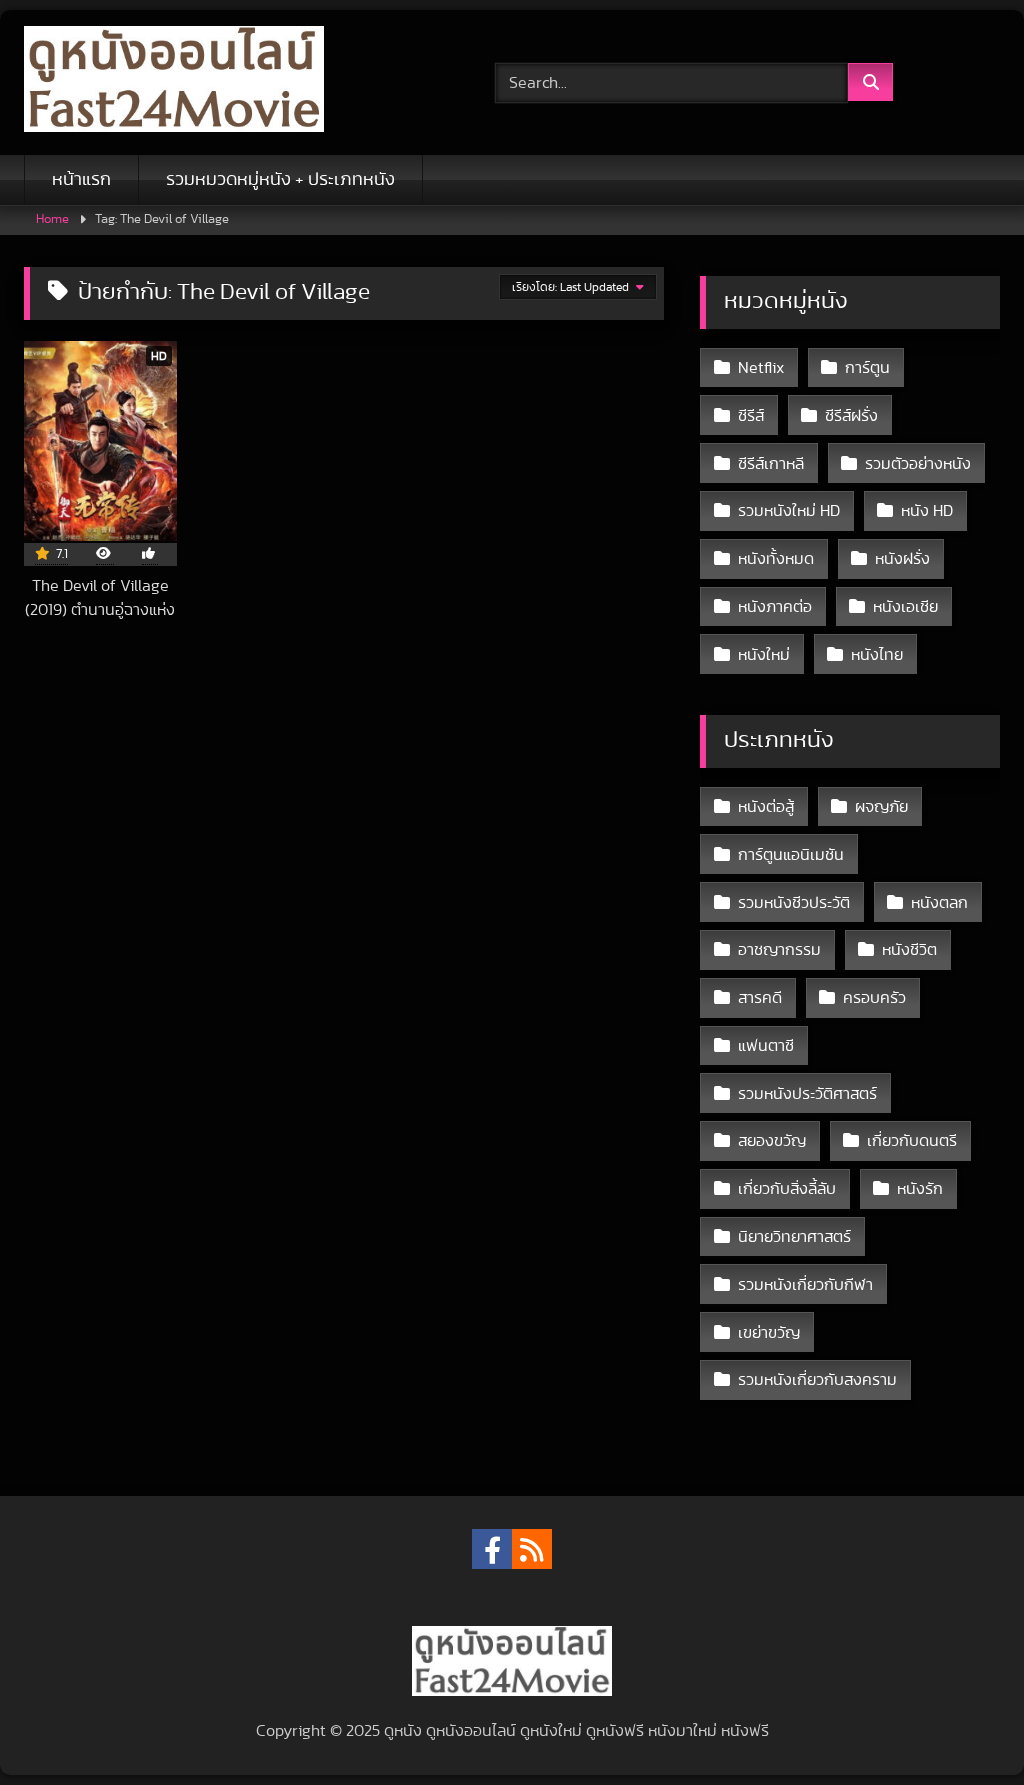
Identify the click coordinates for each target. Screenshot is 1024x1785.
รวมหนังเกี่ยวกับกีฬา (805, 1285)
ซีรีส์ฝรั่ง (851, 416)
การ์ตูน (867, 368)
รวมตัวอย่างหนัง (918, 464)
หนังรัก (920, 1189)
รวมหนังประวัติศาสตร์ (807, 1094)
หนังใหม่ (764, 655)
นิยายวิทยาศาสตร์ (794, 1237)
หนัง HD (927, 511)
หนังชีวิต (909, 950)
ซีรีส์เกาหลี (771, 464)
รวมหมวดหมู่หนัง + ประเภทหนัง (280, 180)
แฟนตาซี (766, 1046)
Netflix (761, 368)
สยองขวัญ (772, 1141)
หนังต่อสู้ (766, 807)
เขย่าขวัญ (769, 1333)
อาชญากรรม (779, 950)
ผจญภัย (881, 807)
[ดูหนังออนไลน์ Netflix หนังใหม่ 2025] (228, 82)
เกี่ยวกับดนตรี (912, 1141)
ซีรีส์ (751, 416)
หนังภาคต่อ (775, 607)
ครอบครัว (874, 998)
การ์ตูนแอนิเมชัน (791, 855)
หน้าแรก (81, 180)
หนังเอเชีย (905, 607)
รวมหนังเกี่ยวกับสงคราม (817, 1380)
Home (52, 219)
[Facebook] (492, 1549)
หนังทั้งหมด (776, 559)
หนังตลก (939, 903)
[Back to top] (962, 1725)
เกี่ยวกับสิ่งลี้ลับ (787, 1189)
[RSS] (532, 1549)
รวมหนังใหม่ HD (789, 511)
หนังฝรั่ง (902, 559)
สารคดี (760, 998)
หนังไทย (877, 655)
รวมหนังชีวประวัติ (794, 903)
